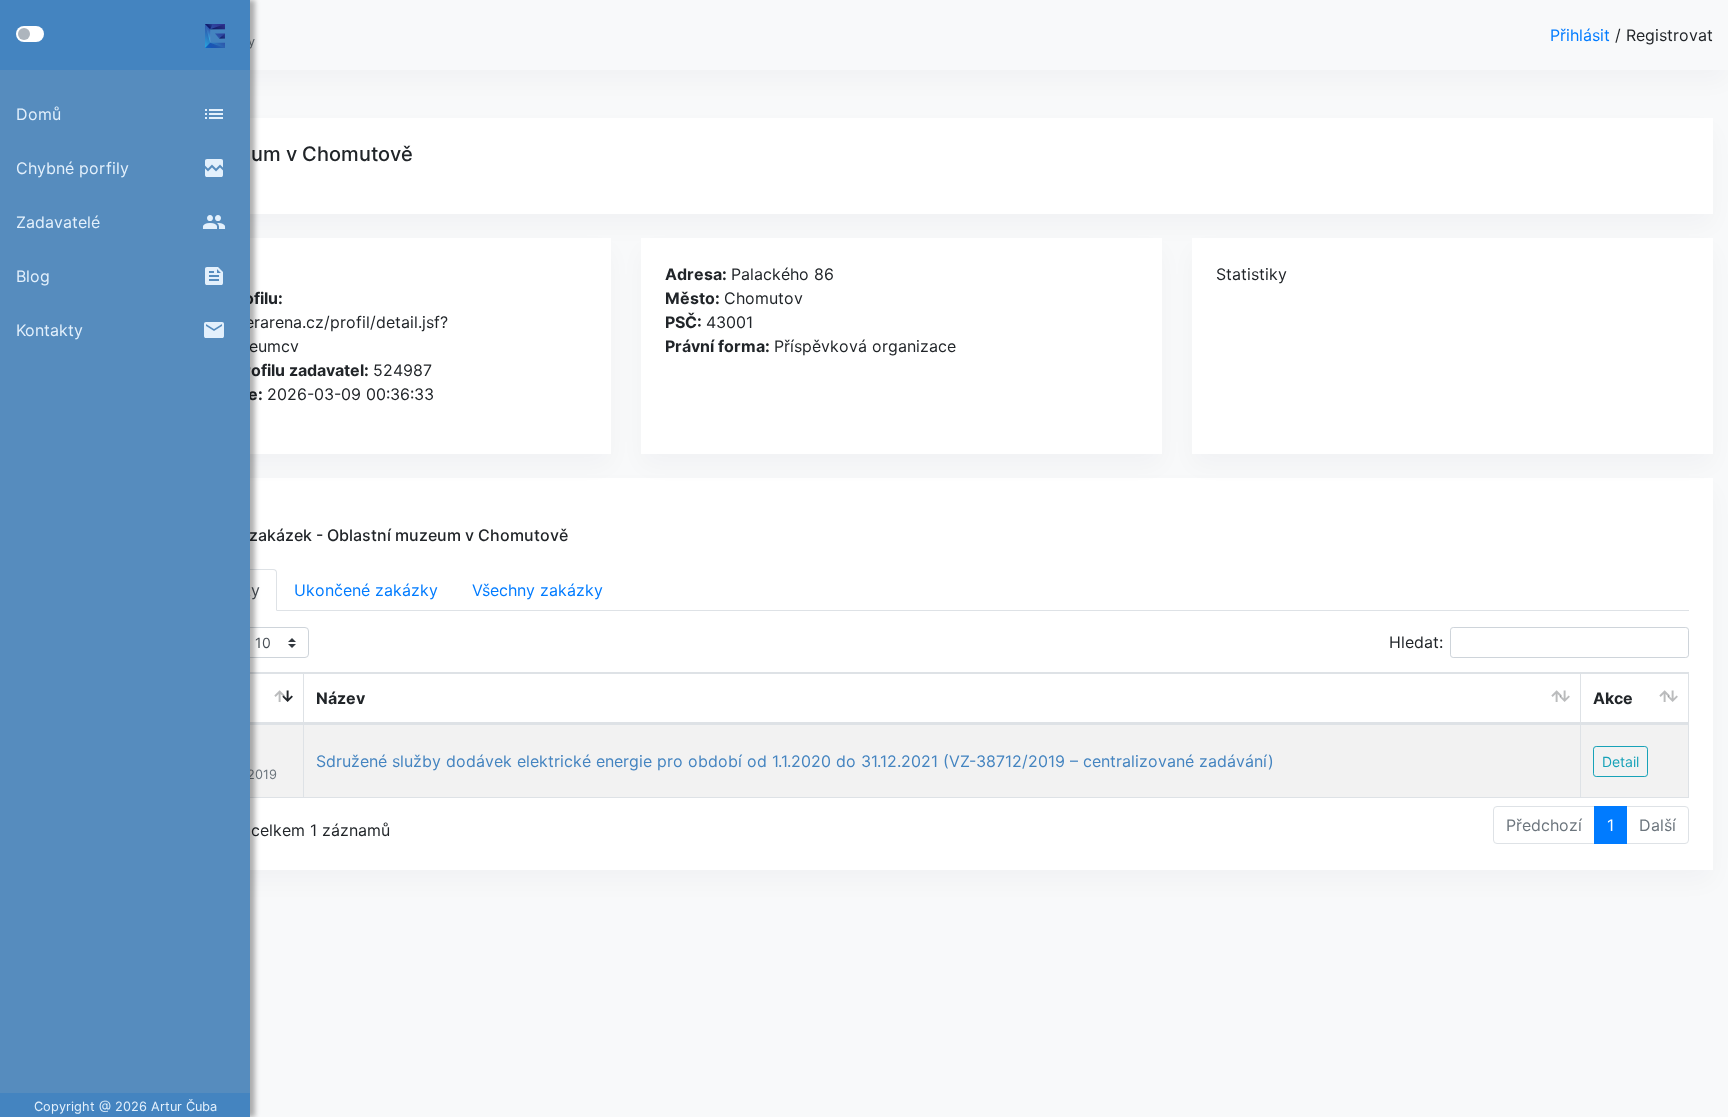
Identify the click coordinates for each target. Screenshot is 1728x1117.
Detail (1620, 761)
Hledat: (1416, 642)
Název (340, 698)
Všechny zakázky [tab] (537, 590)
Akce (1613, 698)
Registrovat (1669, 35)
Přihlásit (1582, 35)
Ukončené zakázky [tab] (366, 590)
